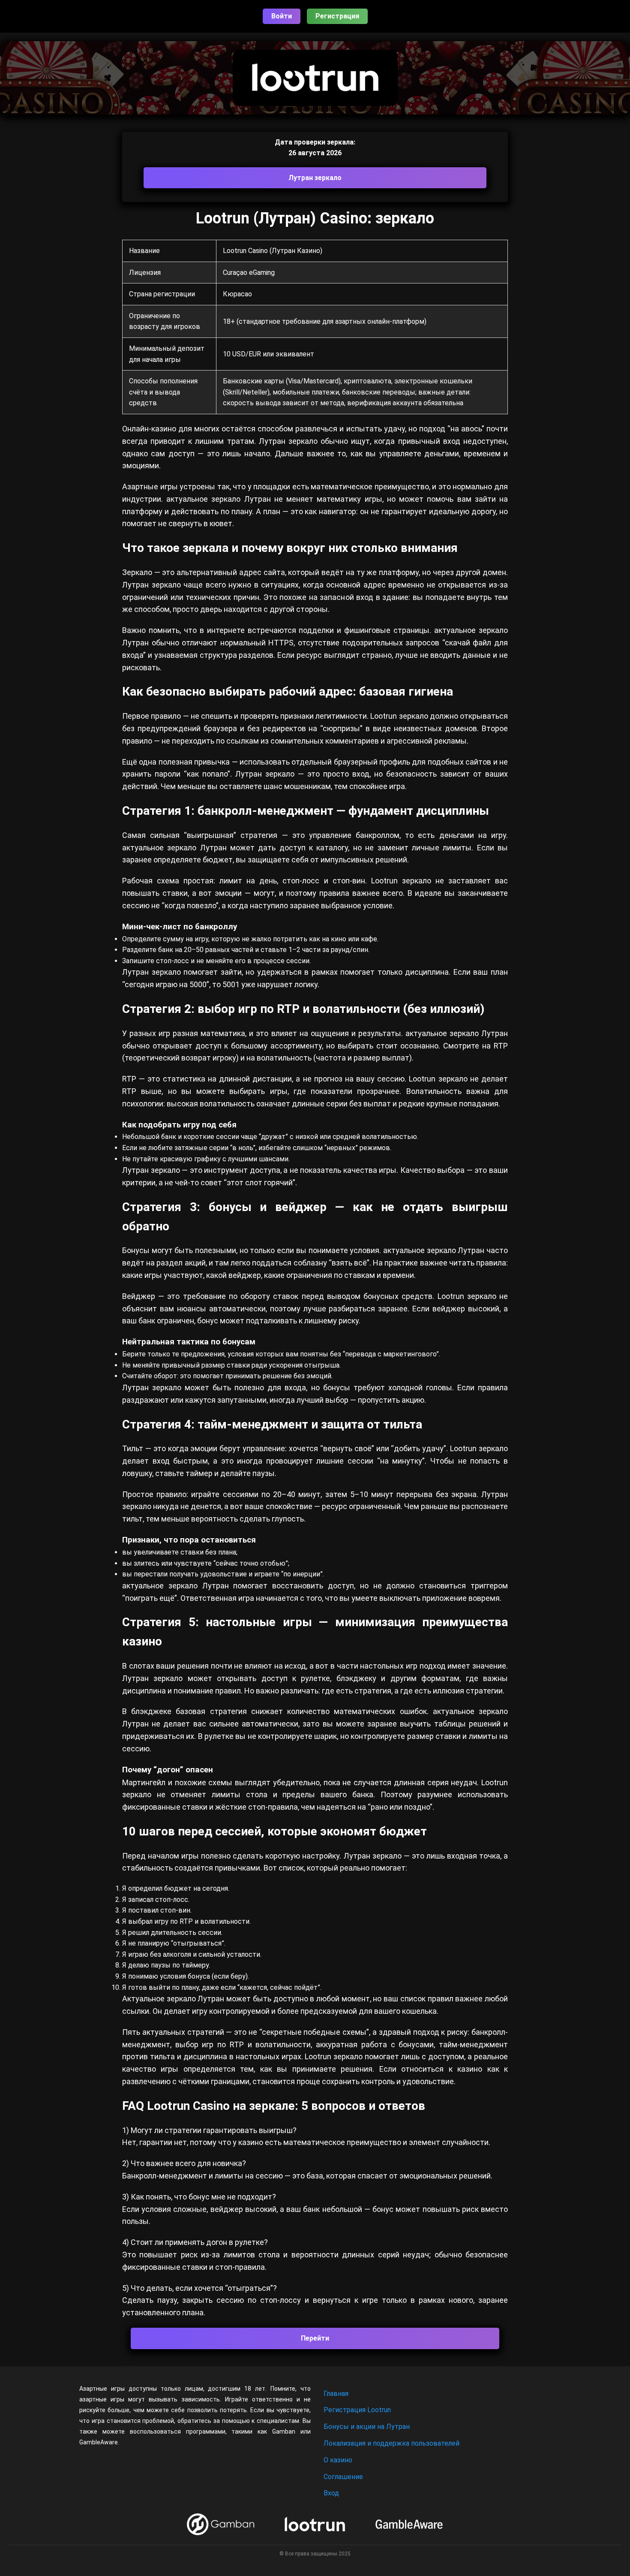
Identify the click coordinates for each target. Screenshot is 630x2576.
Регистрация (337, 16)
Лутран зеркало (315, 178)
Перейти (315, 2338)
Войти (282, 16)
